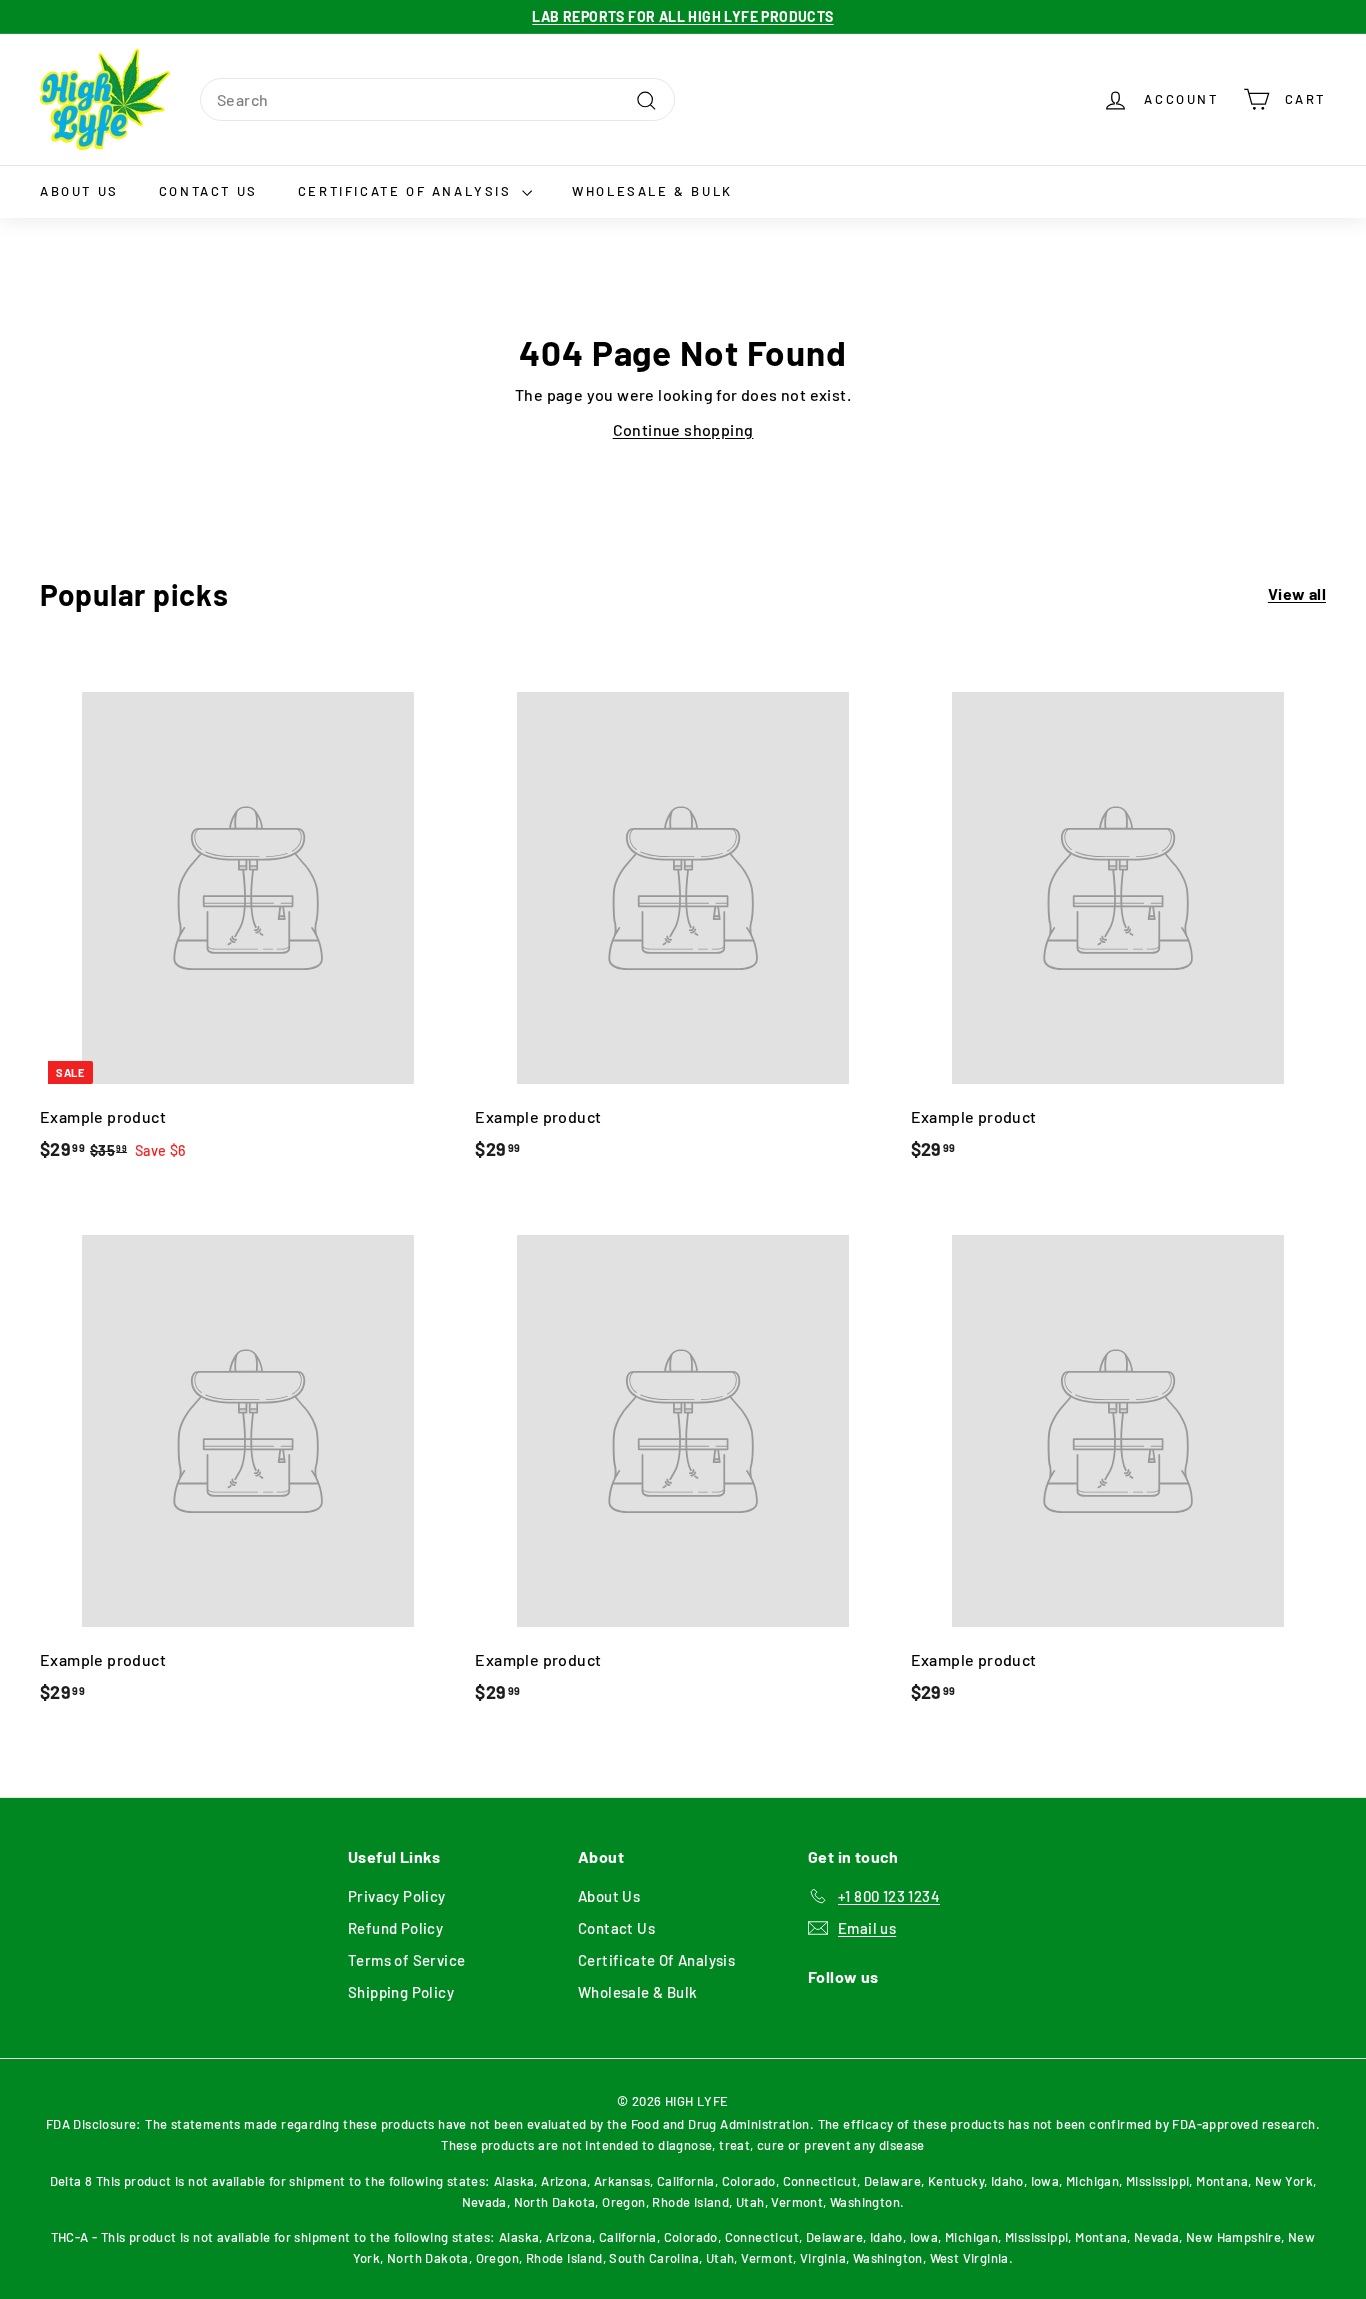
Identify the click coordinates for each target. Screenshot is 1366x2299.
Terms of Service (406, 1960)
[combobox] (437, 100)
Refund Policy (395, 1928)
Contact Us (208, 191)
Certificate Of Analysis (407, 191)
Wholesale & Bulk (652, 191)
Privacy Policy (397, 1896)
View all (1297, 593)
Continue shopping (683, 429)
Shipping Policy (401, 1992)
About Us (79, 191)
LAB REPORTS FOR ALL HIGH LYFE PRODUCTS (682, 16)
